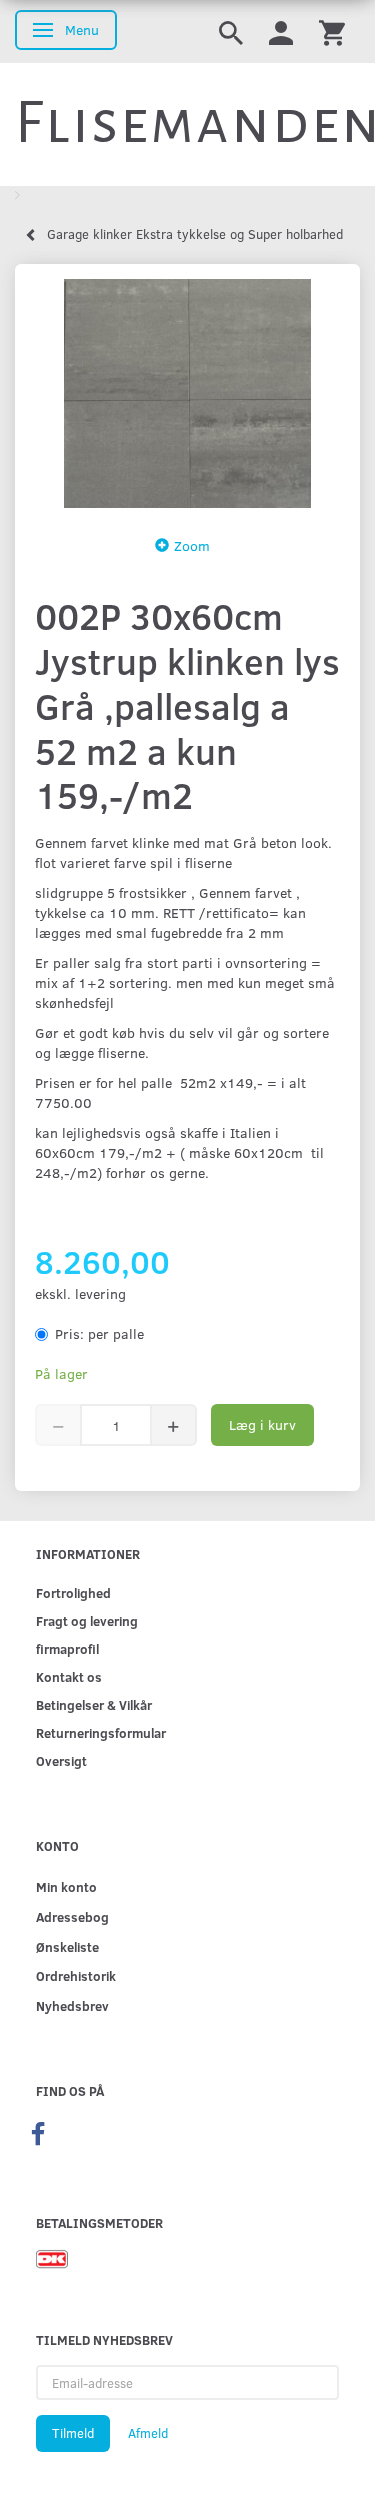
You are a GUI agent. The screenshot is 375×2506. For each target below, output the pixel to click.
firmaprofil (67, 1648)
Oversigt (61, 1760)
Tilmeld (73, 2433)
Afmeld (148, 2433)
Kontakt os (69, 1676)
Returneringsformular (101, 1732)
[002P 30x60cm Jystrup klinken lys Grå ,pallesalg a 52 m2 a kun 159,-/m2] (187, 393)
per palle (99, 1333)
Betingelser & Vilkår (94, 1704)
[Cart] (332, 31)
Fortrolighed (73, 1592)
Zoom (192, 545)
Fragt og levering (87, 1620)
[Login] (281, 31)
